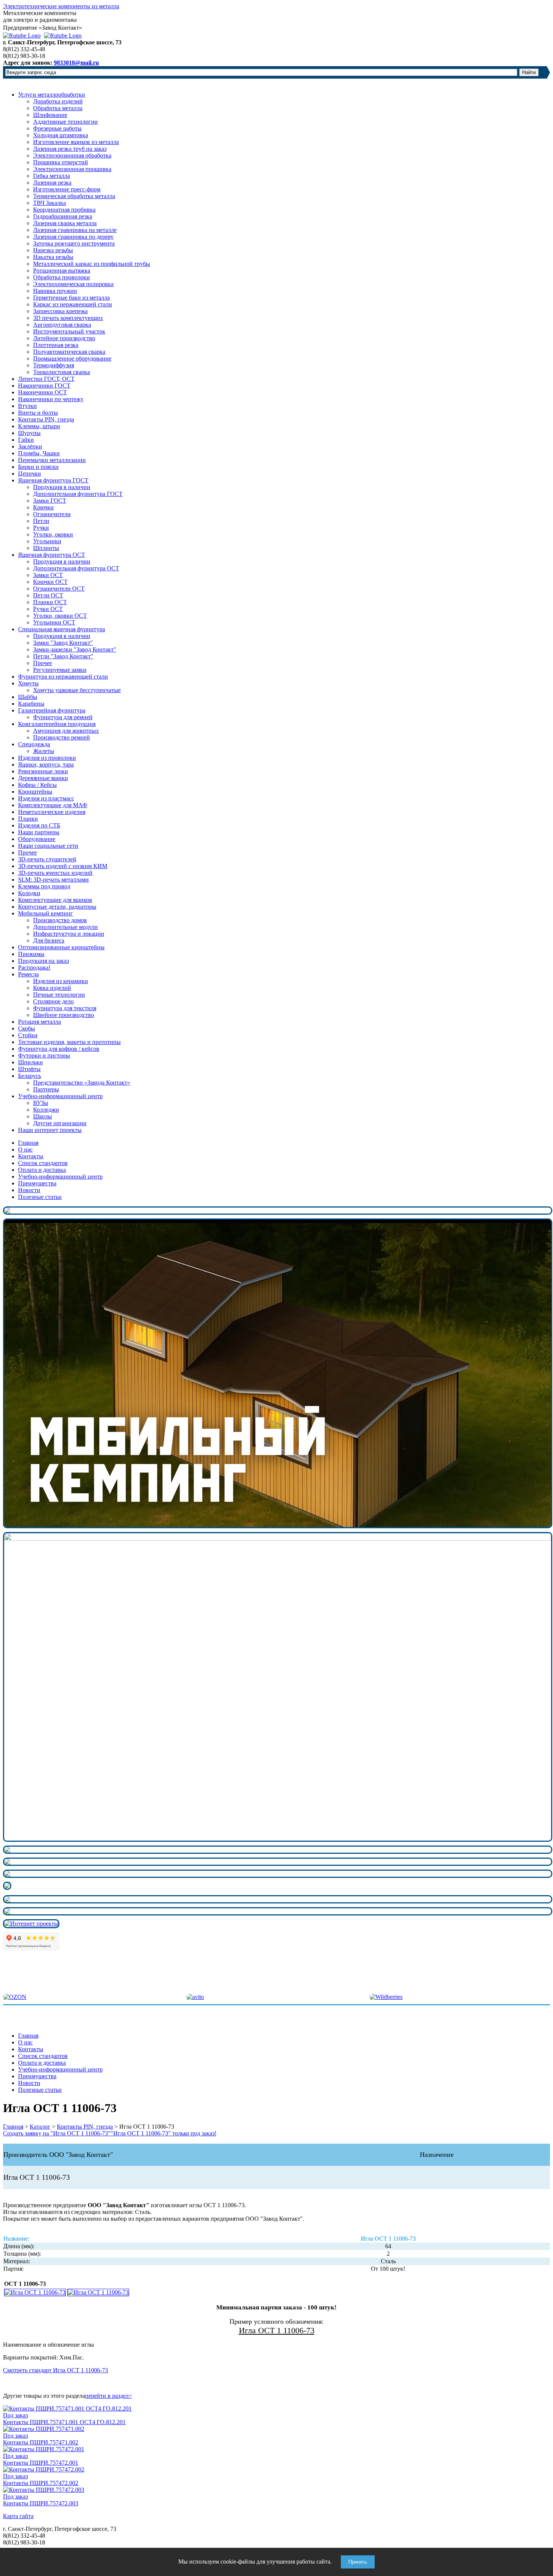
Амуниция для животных (66, 731)
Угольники (47, 541)
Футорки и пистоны (44, 1055)
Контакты (31, 1156)
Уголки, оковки (53, 534)
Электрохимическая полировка (73, 284)
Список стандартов (43, 1163)
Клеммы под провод (44, 886)
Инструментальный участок (69, 331)
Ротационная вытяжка (62, 270)
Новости (29, 1190)
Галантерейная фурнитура (52, 710)
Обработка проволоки (62, 277)
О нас (25, 1149)
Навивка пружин (55, 291)
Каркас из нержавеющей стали (73, 304)
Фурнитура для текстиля (65, 1008)
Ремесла (28, 974)
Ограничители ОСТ (59, 589)
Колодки (29, 893)
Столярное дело (53, 1001)
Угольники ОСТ (54, 622)
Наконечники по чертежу (51, 399)
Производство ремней (62, 737)
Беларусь (30, 1076)
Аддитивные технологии (65, 122)
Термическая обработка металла (74, 196)
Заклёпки (30, 446)
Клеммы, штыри (39, 426)
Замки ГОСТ (50, 501)
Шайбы (28, 697)
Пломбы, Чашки (39, 453)
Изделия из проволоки (47, 758)
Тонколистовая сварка (62, 372)
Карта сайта (18, 2516)
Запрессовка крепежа (60, 311)
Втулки (27, 406)
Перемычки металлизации (52, 460)
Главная (28, 1143)
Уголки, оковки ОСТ (60, 616)
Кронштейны (35, 792)
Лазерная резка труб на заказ (70, 149)
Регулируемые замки (60, 670)
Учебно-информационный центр (60, 1096)
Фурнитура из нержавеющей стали (63, 677)
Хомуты (28, 683)
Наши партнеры (39, 832)
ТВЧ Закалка (49, 203)
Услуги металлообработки (52, 95)
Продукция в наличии (62, 487)
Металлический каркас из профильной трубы (92, 264)
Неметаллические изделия (52, 812)
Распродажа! (34, 968)
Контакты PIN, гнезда (46, 419)
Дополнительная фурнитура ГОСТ (78, 494)
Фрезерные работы (57, 128)
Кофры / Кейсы (37, 785)
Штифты (29, 1069)
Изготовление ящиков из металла (76, 142)
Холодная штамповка (61, 135)
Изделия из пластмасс (46, 798)
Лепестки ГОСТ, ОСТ (46, 379)
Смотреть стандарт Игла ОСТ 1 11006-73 (55, 2370)
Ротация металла (39, 1022)
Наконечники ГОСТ (44, 386)
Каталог (40, 2127)
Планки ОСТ (50, 602)
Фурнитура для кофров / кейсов (59, 1049)
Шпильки (30, 1062)
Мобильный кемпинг (46, 913)
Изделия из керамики (61, 981)
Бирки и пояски (38, 467)
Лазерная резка (52, 183)
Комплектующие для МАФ (53, 805)
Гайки (26, 440)
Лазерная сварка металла (65, 223)
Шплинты (46, 548)
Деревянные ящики (43, 778)
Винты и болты (38, 413)
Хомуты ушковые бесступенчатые (77, 690)
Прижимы (31, 954)
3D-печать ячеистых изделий (55, 873)
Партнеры (46, 1089)
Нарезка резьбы (53, 250)
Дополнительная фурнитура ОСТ (76, 568)
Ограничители (52, 514)
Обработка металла (58, 108)
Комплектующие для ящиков (55, 900)
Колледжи (46, 1110)
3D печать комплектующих (68, 318)
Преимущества (37, 1183)
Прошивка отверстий (61, 162)
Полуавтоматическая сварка (69, 352)
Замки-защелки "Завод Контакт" (75, 649)
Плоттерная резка (56, 345)
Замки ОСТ (48, 575)
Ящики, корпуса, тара (46, 764)
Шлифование (50, 115)
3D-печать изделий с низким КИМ (63, 866)
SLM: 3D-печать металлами (53, 880)
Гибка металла (52, 176)
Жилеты (44, 751)
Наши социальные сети (48, 846)
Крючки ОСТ (50, 582)
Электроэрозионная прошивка (72, 169)
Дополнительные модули (65, 927)
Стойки (28, 1035)
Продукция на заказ (43, 961)
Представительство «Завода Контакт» (82, 1083)
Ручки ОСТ (48, 609)
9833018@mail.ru (76, 63)
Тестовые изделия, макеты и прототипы (69, 1042)
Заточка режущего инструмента (74, 243)
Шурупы (29, 433)
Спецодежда (34, 744)
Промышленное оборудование (72, 358)
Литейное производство (64, 338)
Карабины (31, 704)
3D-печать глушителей (47, 859)
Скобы (27, 1028)
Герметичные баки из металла (71, 298)
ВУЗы (41, 1103)
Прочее (43, 663)
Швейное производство (64, 1015)
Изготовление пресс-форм (67, 189)
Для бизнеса (49, 940)
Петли (41, 521)
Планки (28, 819)
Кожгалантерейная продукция (57, 724)
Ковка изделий (52, 988)
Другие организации (60, 1123)
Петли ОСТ (48, 595)
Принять (358, 2562)
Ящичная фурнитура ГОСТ (53, 480)
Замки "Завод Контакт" (63, 643)
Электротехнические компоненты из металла (61, 6)
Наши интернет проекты (50, 1130)
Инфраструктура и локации (69, 934)
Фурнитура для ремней (63, 717)
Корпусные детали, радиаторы (57, 907)
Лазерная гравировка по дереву (73, 237)
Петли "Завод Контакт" (63, 656)
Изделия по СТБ (39, 825)
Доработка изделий (58, 101)
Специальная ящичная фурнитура (62, 629)
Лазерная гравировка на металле (75, 230)
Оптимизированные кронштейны (61, 947)
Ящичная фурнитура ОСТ (52, 555)
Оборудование (37, 839)
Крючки (43, 507)
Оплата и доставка (42, 1170)
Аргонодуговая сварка (62, 325)
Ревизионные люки (43, 771)
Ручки (41, 528)
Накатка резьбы (53, 257)
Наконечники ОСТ (43, 392)
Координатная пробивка (64, 210)
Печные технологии (59, 995)
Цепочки (30, 474)
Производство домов (60, 920)
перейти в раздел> (109, 2396)
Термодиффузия (54, 365)
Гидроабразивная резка (63, 216)
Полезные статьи (40, 1197)
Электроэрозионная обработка (72, 155)
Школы (43, 1116)
